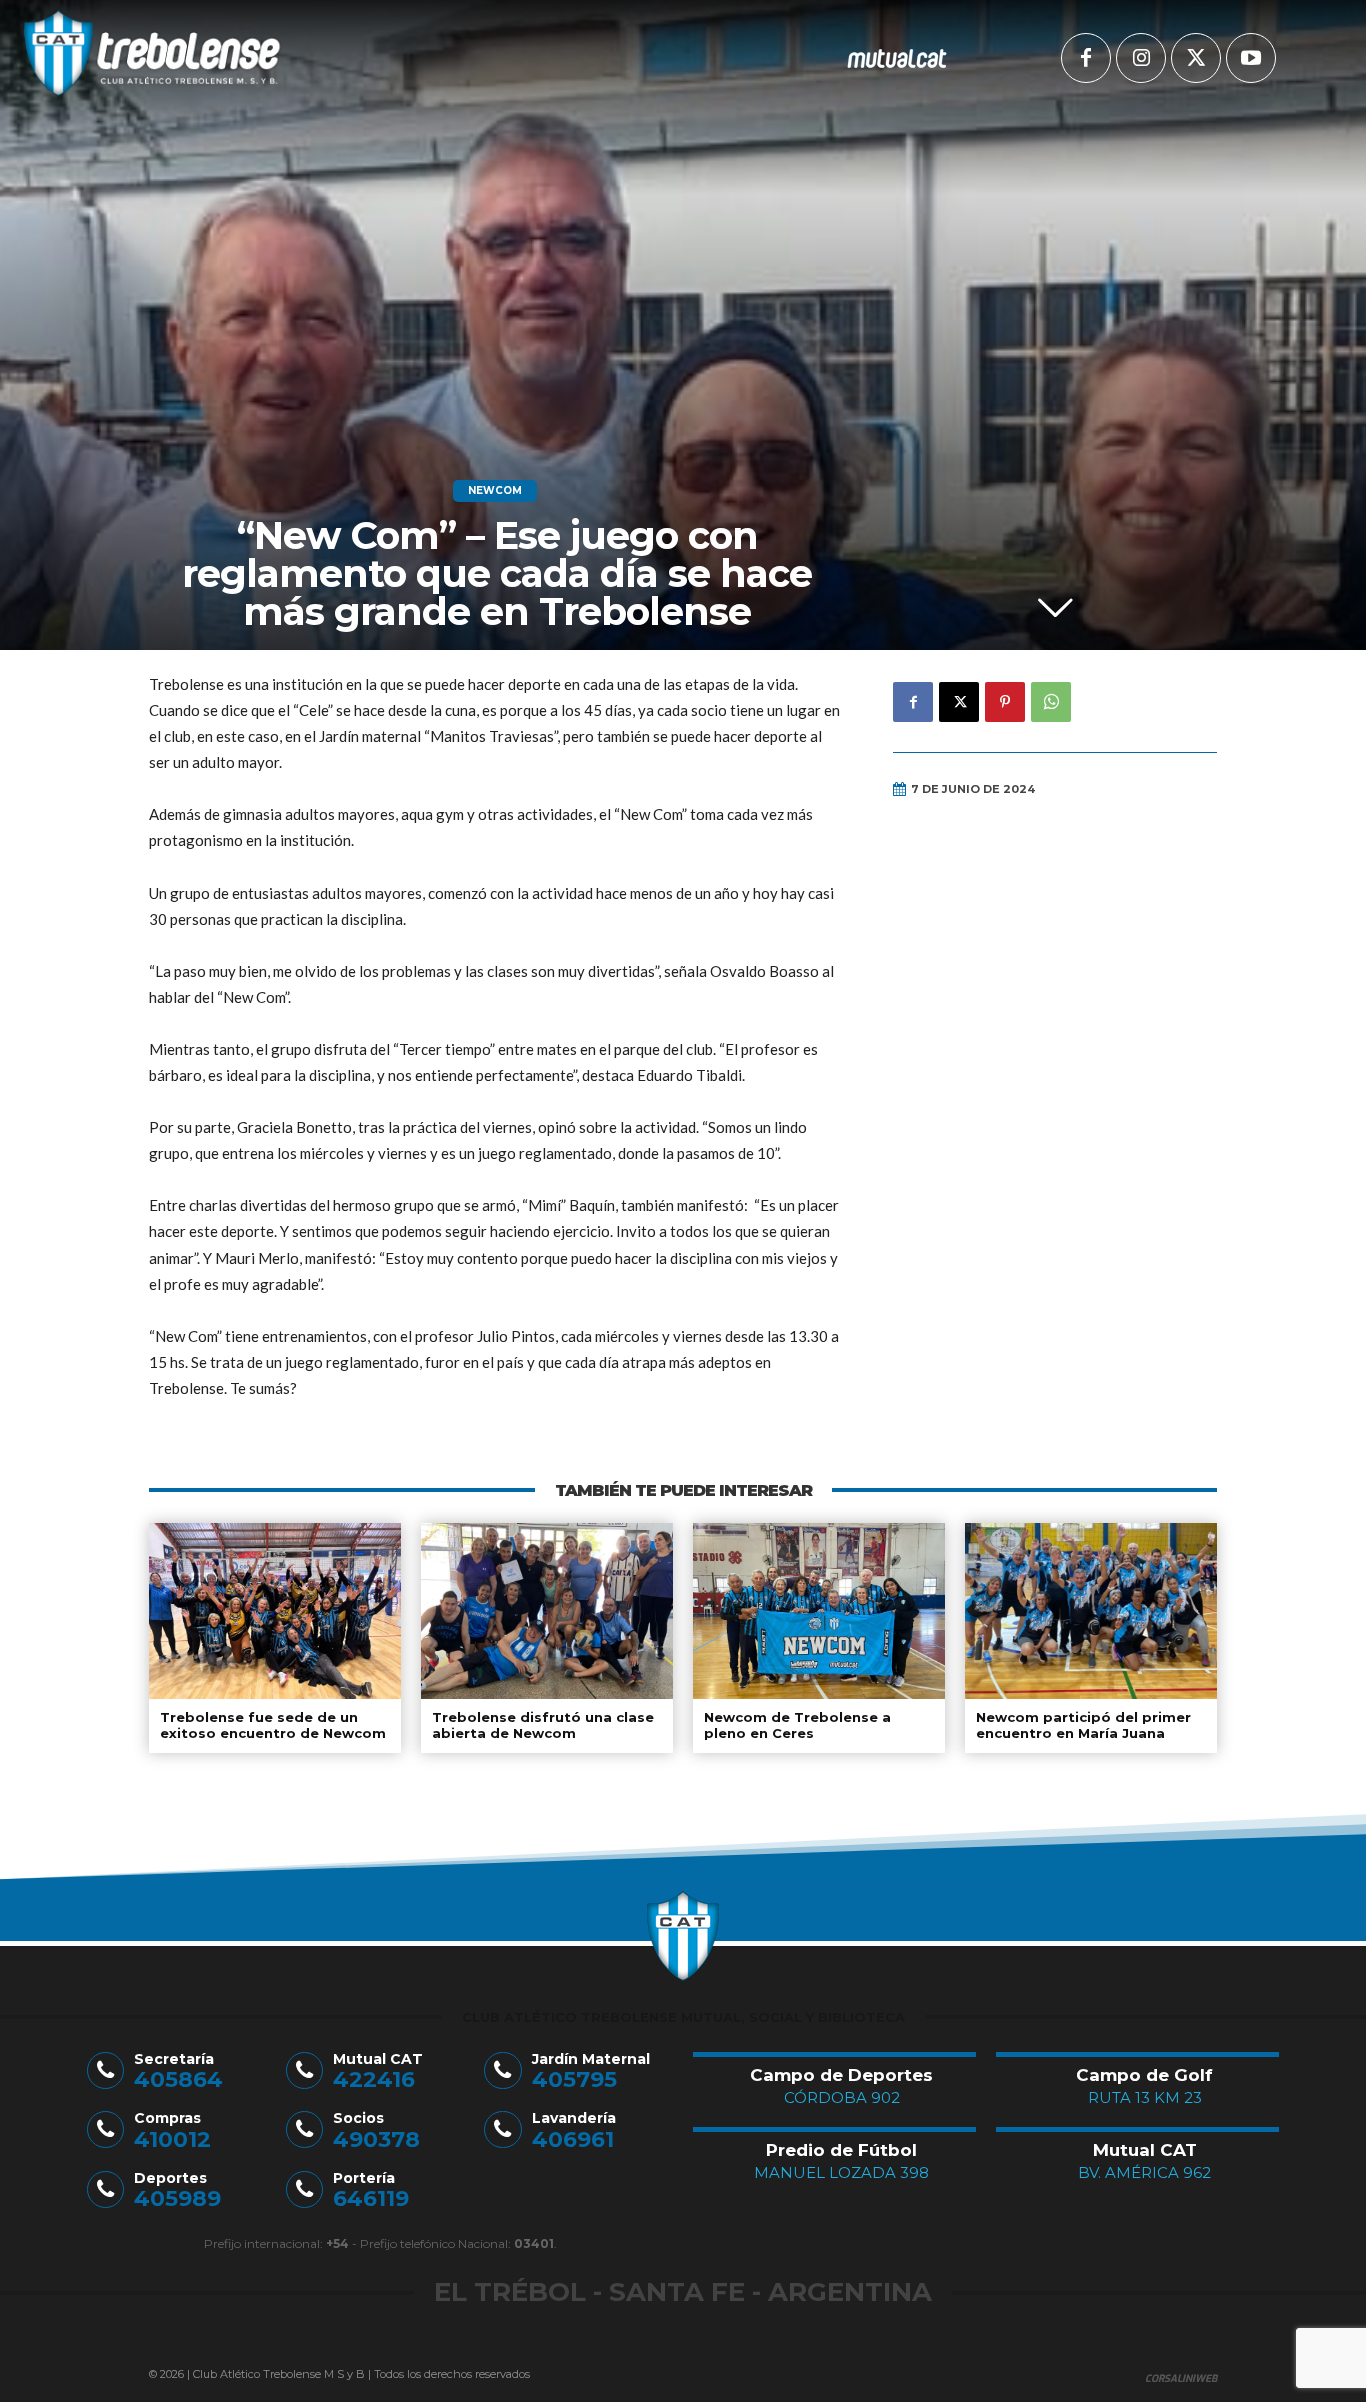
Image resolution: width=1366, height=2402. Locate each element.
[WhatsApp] (1051, 702)
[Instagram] (1141, 58)
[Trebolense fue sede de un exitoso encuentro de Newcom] (275, 1611)
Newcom (495, 490)
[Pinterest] (1005, 702)
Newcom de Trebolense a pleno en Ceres (797, 1725)
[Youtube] (1251, 58)
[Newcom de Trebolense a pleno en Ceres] (819, 1611)
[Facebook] (1086, 58)
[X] (1196, 58)
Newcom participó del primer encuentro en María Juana (1083, 1725)
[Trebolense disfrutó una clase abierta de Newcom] (547, 1611)
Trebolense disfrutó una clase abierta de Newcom (543, 1725)
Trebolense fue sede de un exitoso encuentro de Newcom (273, 1725)
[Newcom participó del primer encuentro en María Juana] (1091, 1611)
